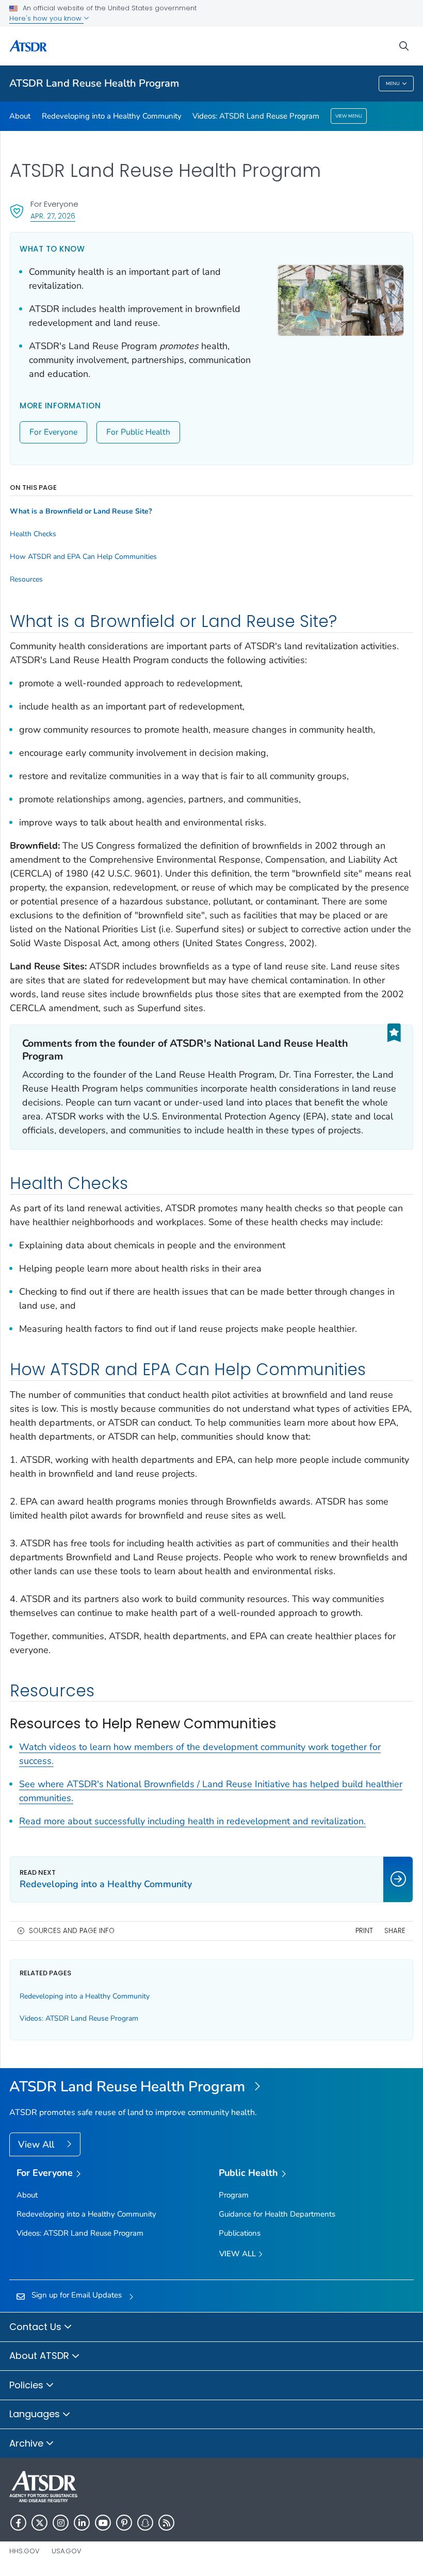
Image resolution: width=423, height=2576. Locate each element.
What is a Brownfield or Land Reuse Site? (81, 511)
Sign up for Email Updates (77, 2295)
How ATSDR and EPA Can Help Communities (83, 557)
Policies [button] (28, 2385)
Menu (393, 84)
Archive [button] (28, 2443)
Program (234, 2195)
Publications (240, 2233)
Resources (26, 580)
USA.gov (67, 2551)
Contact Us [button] (37, 2327)
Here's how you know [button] (46, 18)
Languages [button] (36, 2414)
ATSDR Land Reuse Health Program (94, 83)
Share (395, 1931)
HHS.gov (25, 2551)
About (20, 116)
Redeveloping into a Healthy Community (112, 116)
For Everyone (53, 432)
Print (364, 1931)
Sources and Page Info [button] (72, 1931)
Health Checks (33, 534)
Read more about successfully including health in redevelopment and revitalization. (192, 1821)
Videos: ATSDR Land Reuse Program (256, 116)
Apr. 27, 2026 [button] (53, 216)
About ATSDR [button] (40, 2356)
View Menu (349, 116)
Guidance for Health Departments (277, 2214)
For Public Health (138, 432)
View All (37, 2144)
